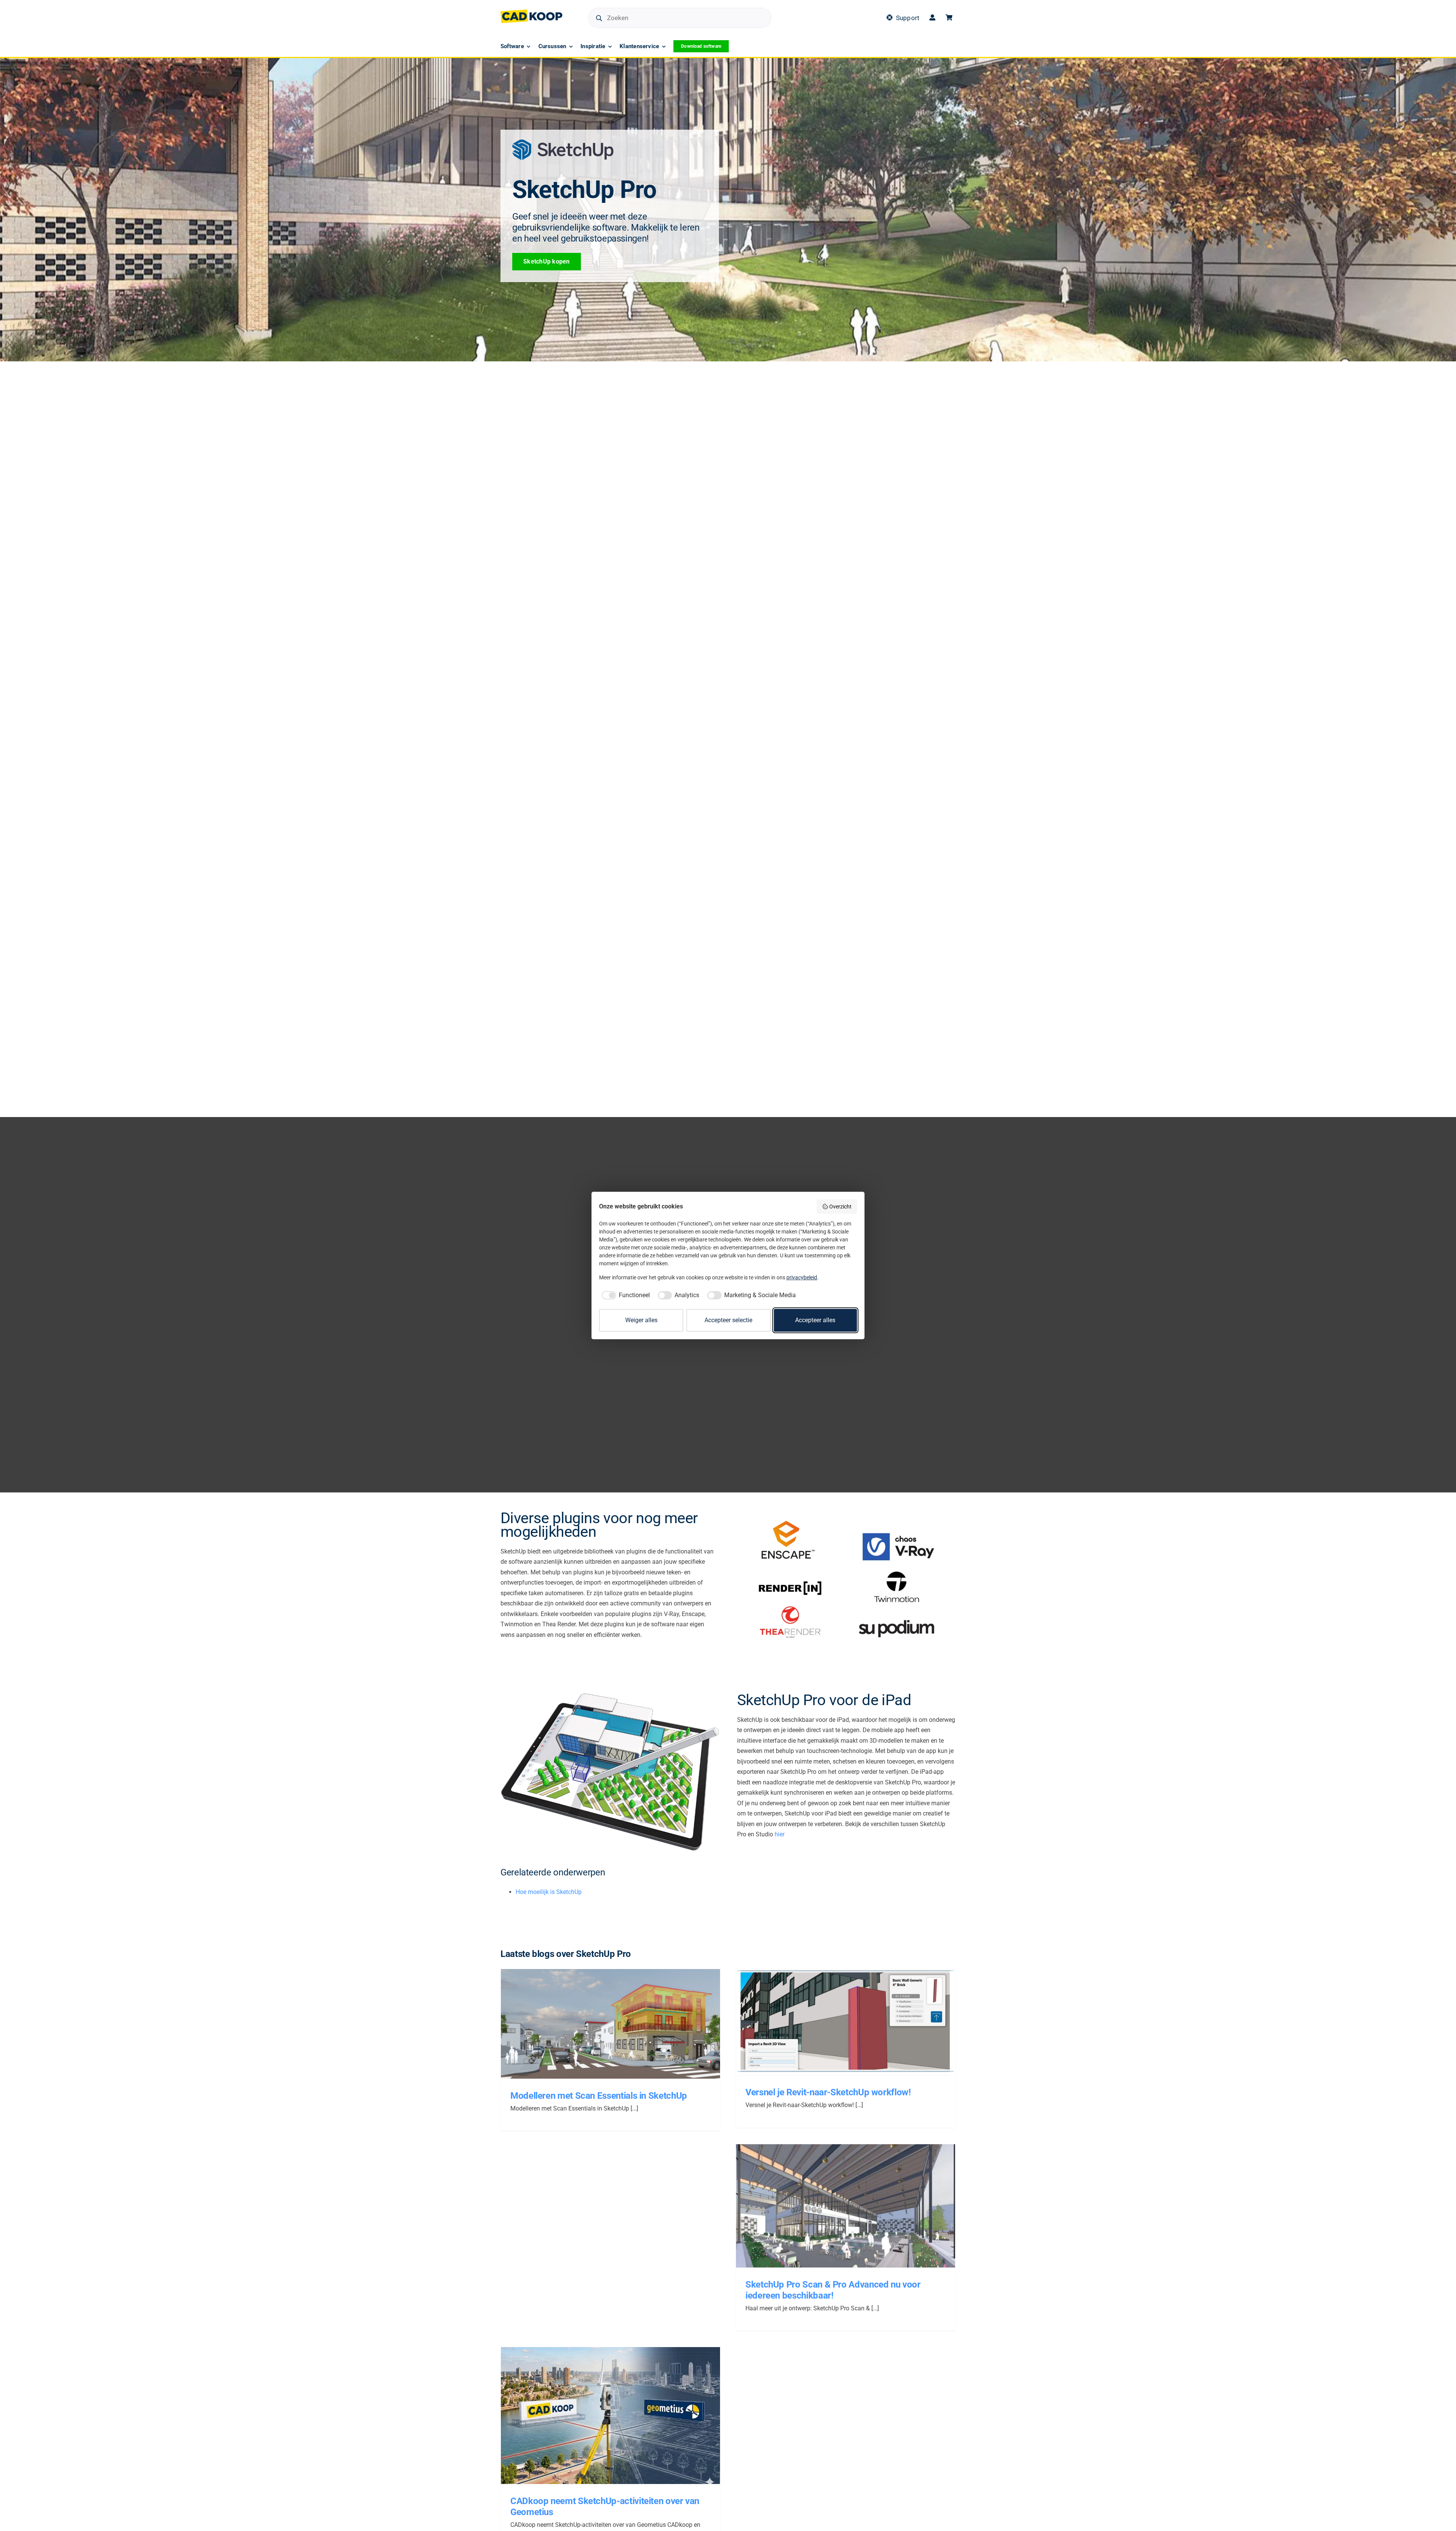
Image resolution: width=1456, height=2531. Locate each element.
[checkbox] (624, 1295)
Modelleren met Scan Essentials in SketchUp (602, 2019)
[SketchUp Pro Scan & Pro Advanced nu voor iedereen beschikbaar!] (846, 2206)
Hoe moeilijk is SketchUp (549, 1892)
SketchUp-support (640, 2030)
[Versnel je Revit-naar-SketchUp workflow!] (846, 2022)
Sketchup (608, 2030)
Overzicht (840, 1207)
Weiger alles (641, 1320)
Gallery (619, 2019)
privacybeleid (802, 1277)
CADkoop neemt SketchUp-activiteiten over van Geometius (602, 2412)
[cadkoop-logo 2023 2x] (531, 12)
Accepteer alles (815, 1320)
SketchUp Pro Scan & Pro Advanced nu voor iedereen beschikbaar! (837, 2201)
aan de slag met (579, 2030)
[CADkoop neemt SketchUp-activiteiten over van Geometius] (610, 2416)
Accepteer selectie (728, 1320)
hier (780, 1834)
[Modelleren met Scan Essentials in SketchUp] (610, 2024)
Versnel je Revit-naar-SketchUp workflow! (837, 2018)
